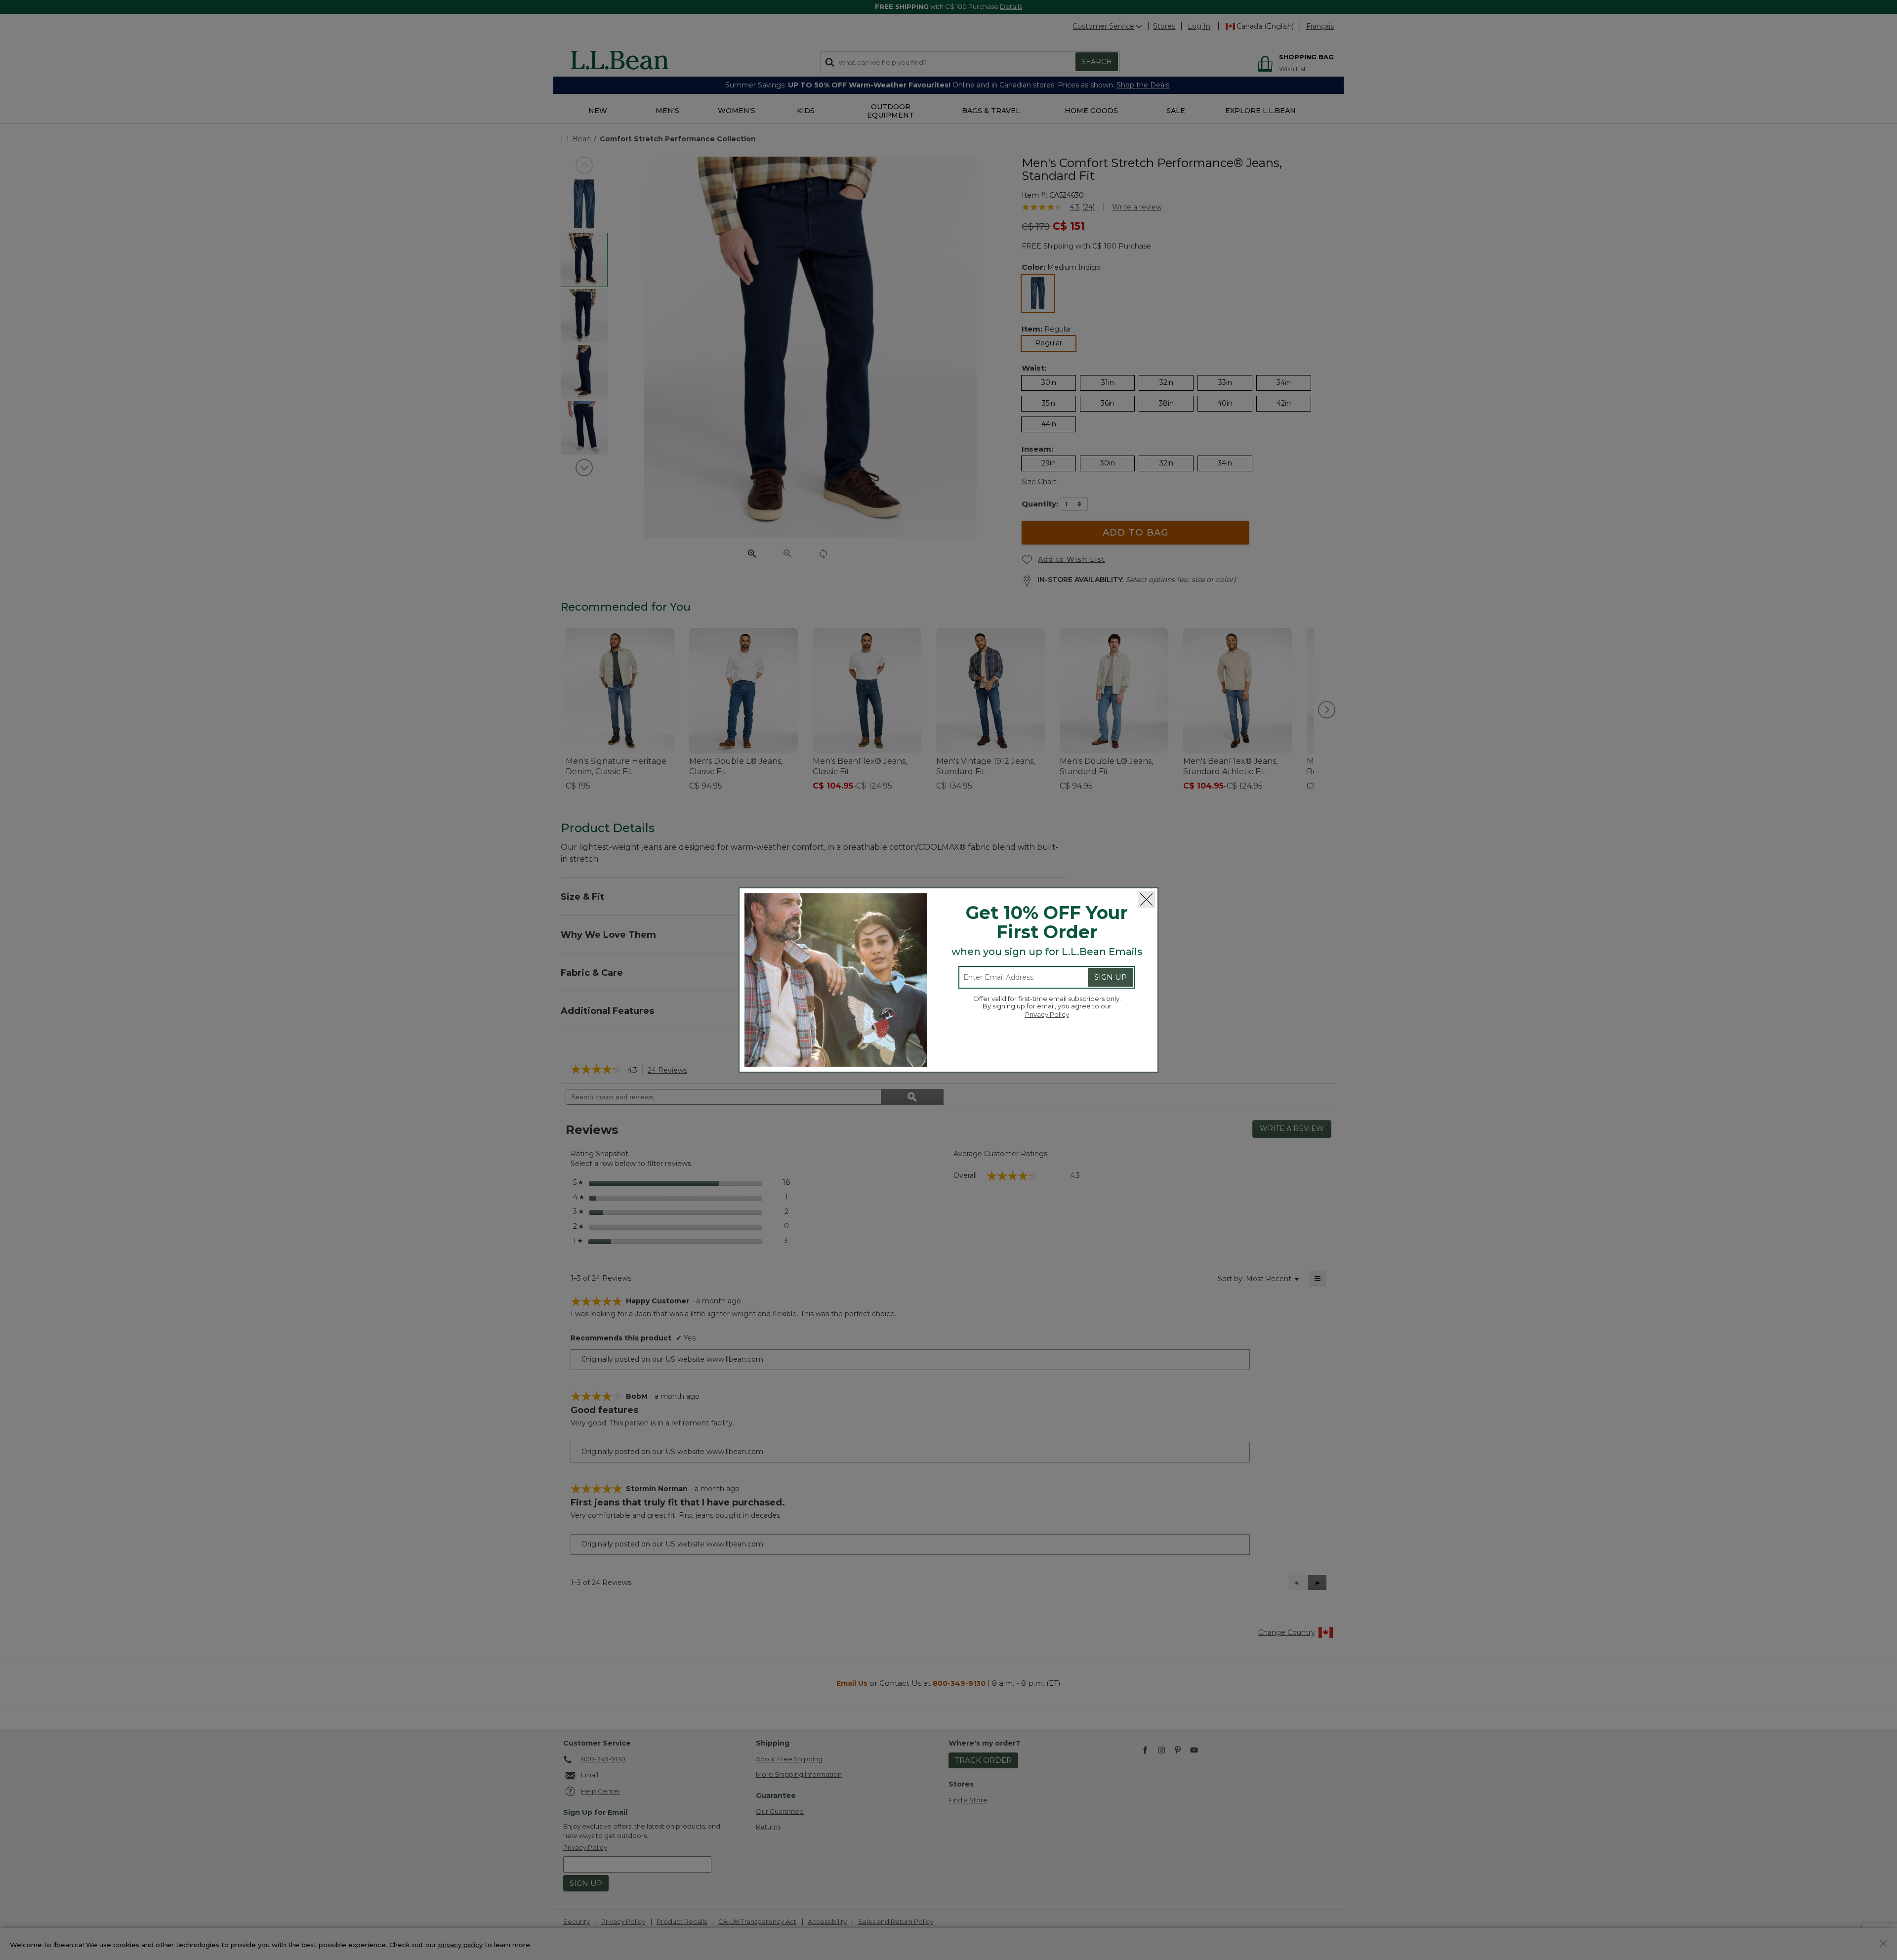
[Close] (1146, 899)
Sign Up (1111, 977)
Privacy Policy (1047, 1014)
